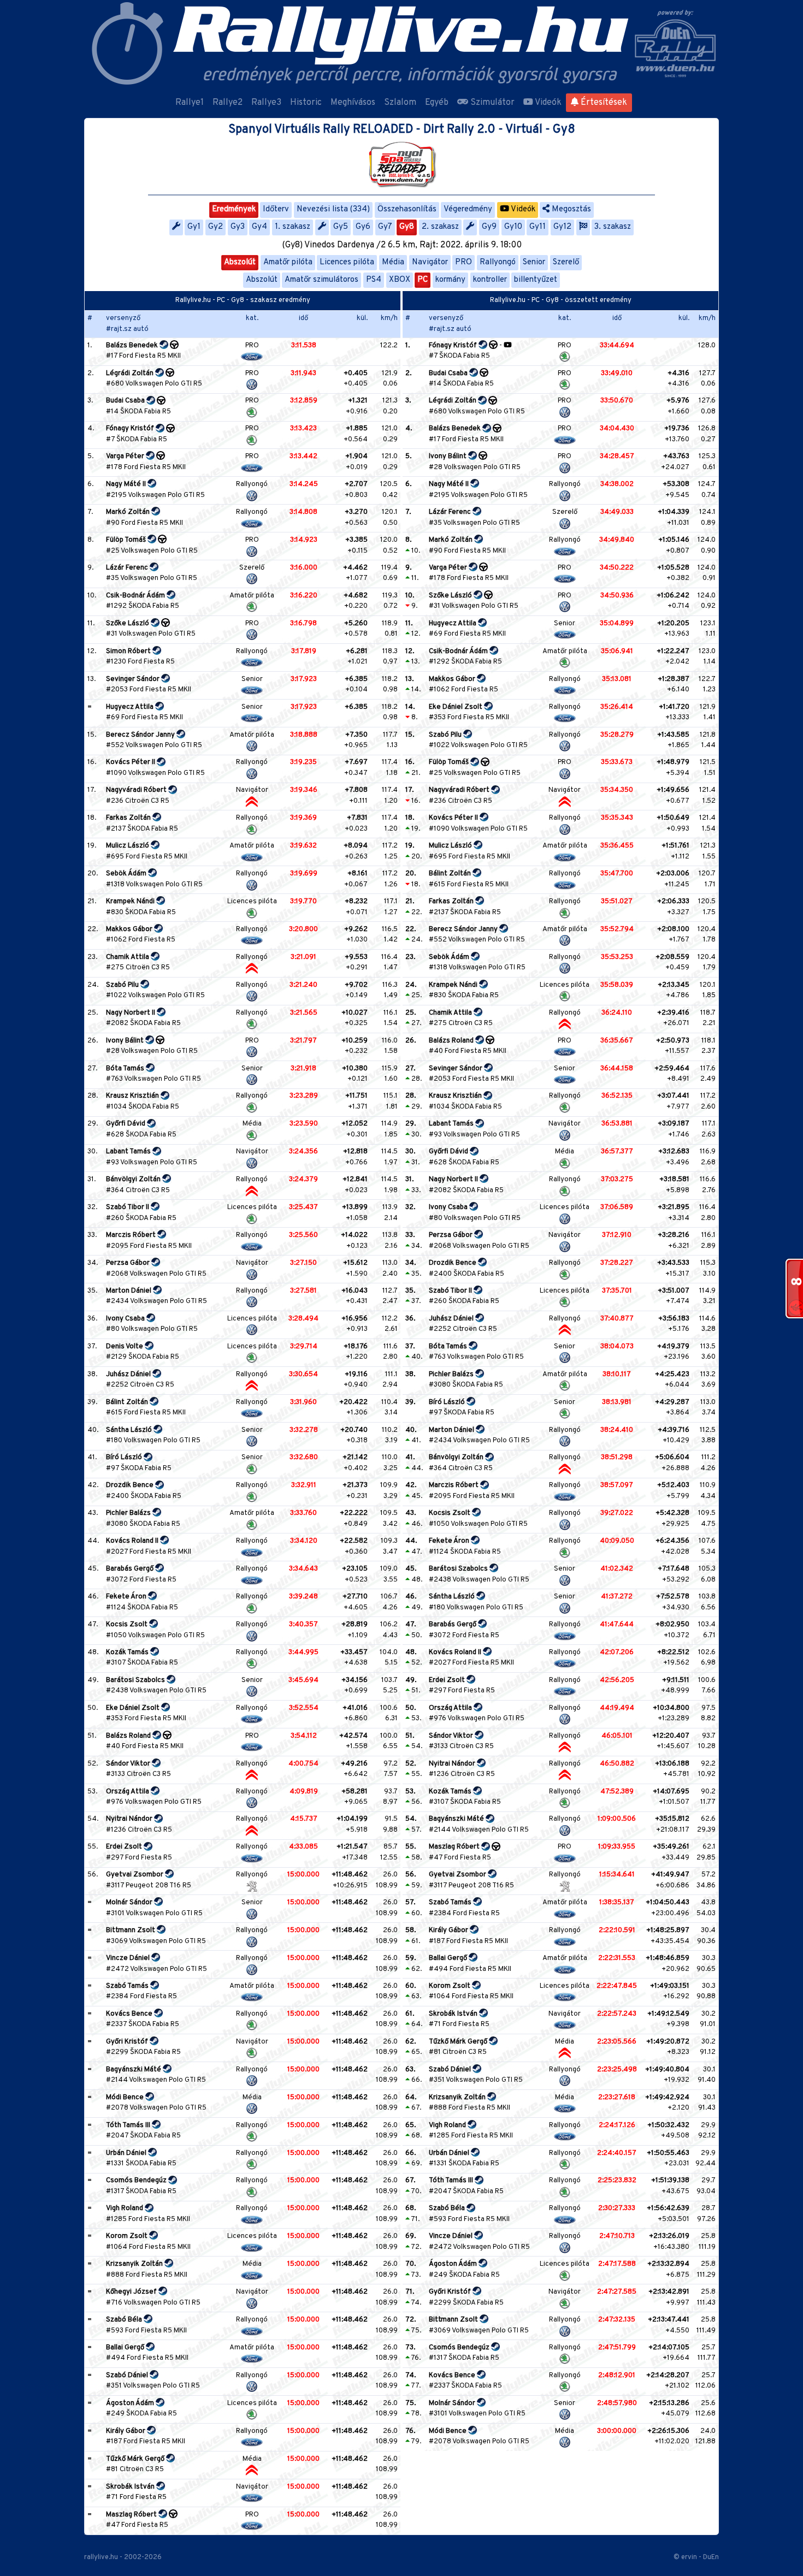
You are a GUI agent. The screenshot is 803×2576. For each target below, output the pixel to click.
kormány (450, 280)
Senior (534, 262)
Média (393, 262)
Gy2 (215, 227)
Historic (306, 103)
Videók (547, 103)
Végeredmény (468, 209)
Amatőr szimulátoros (321, 280)
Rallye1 (190, 103)
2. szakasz (440, 227)
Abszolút (240, 262)
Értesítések (603, 103)
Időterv (276, 209)
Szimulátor (491, 103)
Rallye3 (266, 103)
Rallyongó (498, 262)
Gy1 (194, 227)
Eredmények (234, 209)
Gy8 (407, 227)
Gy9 (489, 227)
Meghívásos (353, 103)
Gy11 (538, 227)
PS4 (374, 280)
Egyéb (437, 103)
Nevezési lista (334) (333, 209)
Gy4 (259, 227)
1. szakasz (293, 227)
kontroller (490, 280)
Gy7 (385, 227)
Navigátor (430, 262)
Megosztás (570, 209)
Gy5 (341, 227)
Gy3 (238, 227)
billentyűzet (536, 280)
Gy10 (513, 227)
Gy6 (363, 227)
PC (423, 280)
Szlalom (400, 103)
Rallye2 (228, 103)
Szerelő (566, 262)
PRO (464, 262)
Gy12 (562, 227)
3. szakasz (613, 227)
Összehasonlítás (407, 209)
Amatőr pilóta (288, 262)
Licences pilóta (347, 262)
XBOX (400, 280)
